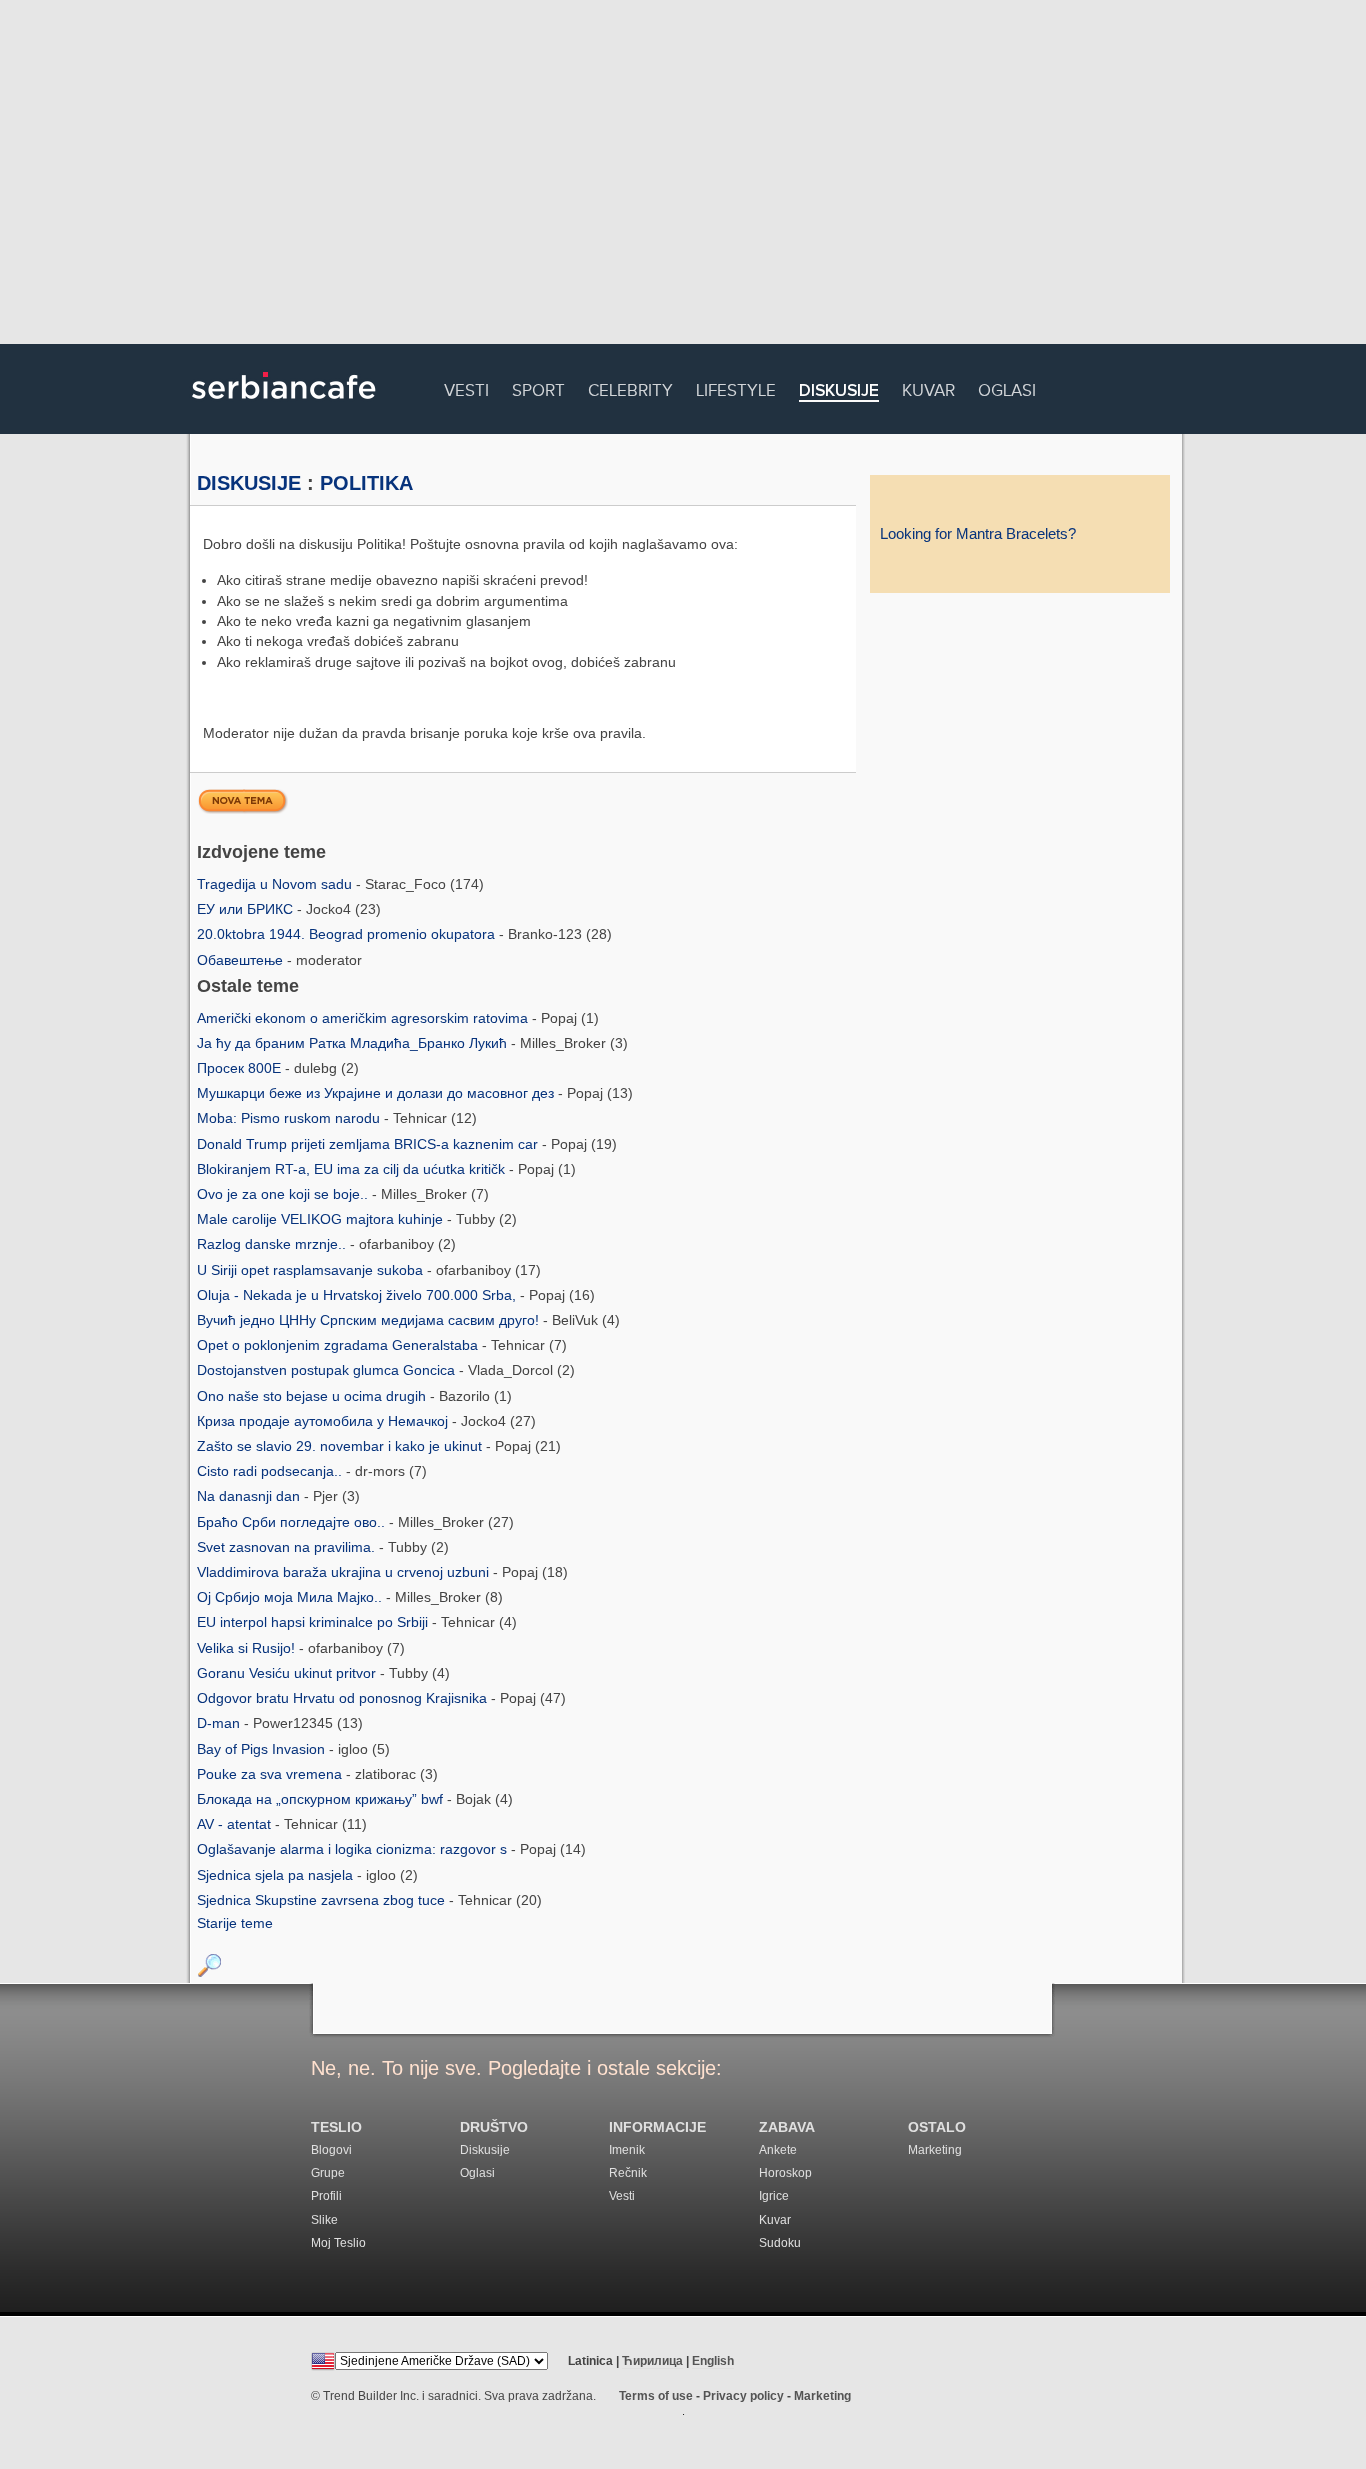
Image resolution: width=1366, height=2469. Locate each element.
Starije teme (235, 1923)
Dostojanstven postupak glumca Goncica (328, 1370)
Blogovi (331, 2150)
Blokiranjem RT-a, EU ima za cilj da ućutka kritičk (353, 1169)
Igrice (774, 2196)
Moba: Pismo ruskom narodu (290, 1118)
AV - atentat (236, 1824)
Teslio (336, 2127)
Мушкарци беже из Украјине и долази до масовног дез (377, 1093)
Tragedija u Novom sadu (276, 884)
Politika (366, 483)
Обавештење (242, 960)
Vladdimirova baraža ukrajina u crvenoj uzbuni (345, 1572)
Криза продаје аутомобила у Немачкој (324, 1421)
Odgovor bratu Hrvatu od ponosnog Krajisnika (344, 1698)
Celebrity (630, 387)
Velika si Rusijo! (248, 1648)
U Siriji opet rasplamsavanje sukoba (312, 1270)
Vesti (466, 387)
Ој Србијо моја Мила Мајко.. (291, 1597)
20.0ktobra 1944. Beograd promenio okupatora (348, 934)
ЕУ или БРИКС (247, 909)
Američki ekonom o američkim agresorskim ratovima (364, 1018)
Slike (324, 2220)
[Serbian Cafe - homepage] (284, 406)
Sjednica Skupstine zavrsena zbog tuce (323, 1900)
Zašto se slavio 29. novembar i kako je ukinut (341, 1446)
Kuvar (928, 387)
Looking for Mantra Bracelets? (978, 534)
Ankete (778, 2150)
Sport (538, 387)
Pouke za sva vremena (271, 1774)
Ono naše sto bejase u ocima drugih (313, 1396)
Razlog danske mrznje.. (273, 1244)
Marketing (935, 2150)
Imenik (627, 2150)
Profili (326, 2196)
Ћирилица (652, 2361)
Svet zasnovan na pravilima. (288, 1547)
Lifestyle (736, 387)
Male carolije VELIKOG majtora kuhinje (322, 1219)
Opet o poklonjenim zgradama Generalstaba (339, 1345)
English (713, 2361)
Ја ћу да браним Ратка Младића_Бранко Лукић (354, 1043)
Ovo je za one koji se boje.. (284, 1194)
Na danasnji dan (250, 1496)
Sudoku (780, 2243)
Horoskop (785, 2173)
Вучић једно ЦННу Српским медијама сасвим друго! (370, 1320)
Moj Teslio (338, 2243)
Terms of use (656, 2396)
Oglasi (1007, 387)
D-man (220, 1723)
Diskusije (839, 391)
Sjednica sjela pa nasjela (277, 1875)
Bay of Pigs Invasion (263, 1749)
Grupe (328, 2173)
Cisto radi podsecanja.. (271, 1471)
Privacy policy (743, 2396)
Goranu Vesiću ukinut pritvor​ (288, 1673)
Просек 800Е (241, 1068)
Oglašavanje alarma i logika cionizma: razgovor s (354, 1849)
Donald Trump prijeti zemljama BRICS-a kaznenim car (369, 1144)
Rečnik (628, 2173)
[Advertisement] (683, 175)
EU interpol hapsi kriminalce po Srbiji (314, 1622)
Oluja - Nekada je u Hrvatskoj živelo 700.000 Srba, (358, 1295)
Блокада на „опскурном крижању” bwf (322, 1799)
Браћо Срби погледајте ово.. (293, 1522)
